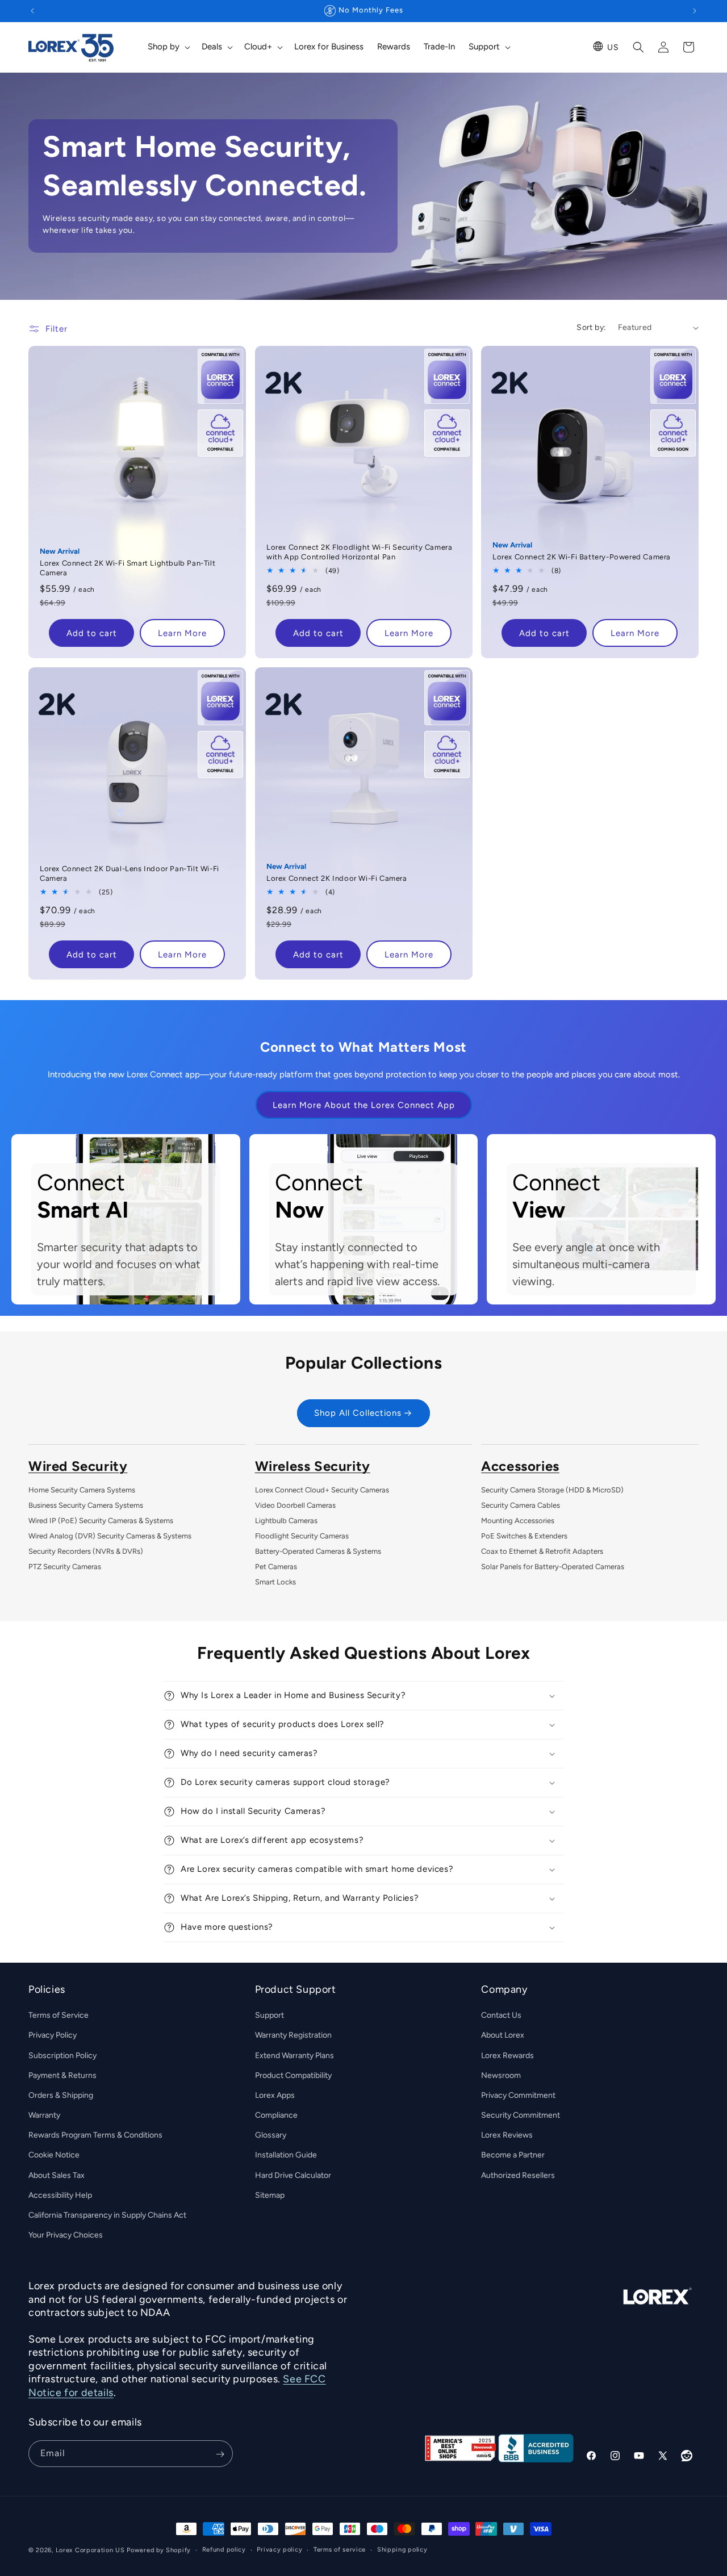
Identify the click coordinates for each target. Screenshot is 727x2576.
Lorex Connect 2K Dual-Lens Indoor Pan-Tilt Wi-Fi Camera (129, 873)
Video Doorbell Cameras (295, 1505)
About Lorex (503, 2036)
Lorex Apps (275, 2095)
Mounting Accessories (518, 1521)
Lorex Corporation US (90, 2550)
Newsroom (501, 2075)
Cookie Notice (54, 2155)
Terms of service (340, 2549)
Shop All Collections (358, 1414)
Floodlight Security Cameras (302, 1536)
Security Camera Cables (521, 1505)
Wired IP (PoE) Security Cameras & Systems (101, 1521)
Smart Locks (275, 1582)
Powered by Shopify (159, 2550)
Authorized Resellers (518, 2175)
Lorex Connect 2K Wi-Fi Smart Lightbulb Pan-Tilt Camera (128, 568)
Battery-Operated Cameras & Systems (318, 1551)
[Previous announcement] (32, 11)
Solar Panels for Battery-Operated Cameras (553, 1567)
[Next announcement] (695, 11)
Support (270, 2015)
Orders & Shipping (61, 2095)
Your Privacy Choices (66, 2235)
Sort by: (591, 327)
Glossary (271, 2136)
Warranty (44, 2115)
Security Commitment (521, 2115)
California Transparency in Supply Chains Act (107, 2215)
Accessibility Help (60, 2195)
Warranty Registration (293, 2036)
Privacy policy (279, 2549)
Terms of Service (59, 2015)
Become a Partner (513, 2155)
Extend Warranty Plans (294, 2056)
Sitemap (270, 2195)
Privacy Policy (53, 2036)
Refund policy (224, 2549)
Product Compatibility (293, 2075)
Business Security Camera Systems (86, 1505)
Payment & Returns (62, 2075)
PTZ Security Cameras (65, 1567)
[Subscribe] (220, 2454)
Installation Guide (286, 2155)
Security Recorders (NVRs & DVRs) (86, 1551)
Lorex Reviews (507, 2136)
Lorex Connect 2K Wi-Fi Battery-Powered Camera (582, 557)
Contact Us (501, 2015)
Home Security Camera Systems (82, 1490)
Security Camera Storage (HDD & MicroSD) (552, 1490)
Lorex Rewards (507, 2056)
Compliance (276, 2115)
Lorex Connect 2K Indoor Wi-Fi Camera (337, 878)
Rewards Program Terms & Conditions (95, 2136)
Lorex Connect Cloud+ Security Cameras (322, 1490)
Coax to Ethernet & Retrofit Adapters (542, 1551)
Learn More (182, 633)
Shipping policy (402, 2549)
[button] (168, 47)
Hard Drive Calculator (293, 2175)
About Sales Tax (57, 2175)
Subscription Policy (62, 2056)
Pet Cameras (276, 1567)
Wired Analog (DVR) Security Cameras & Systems (110, 1536)
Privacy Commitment (518, 2095)
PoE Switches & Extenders (524, 1536)
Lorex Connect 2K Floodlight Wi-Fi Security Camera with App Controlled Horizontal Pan (359, 552)
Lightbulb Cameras (286, 1521)
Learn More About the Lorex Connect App (364, 1105)
